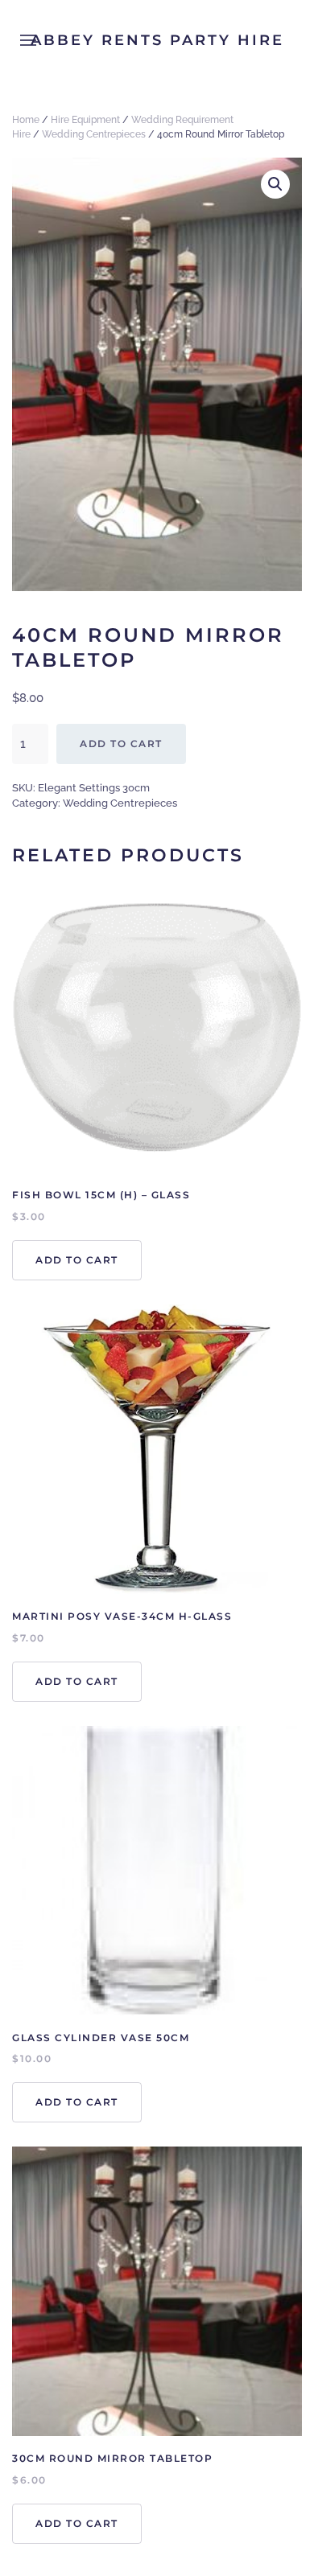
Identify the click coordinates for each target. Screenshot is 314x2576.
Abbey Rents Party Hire (157, 40)
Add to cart (121, 744)
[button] (275, 184)
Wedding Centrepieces (94, 134)
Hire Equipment (85, 120)
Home (26, 120)
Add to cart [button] (77, 1260)
